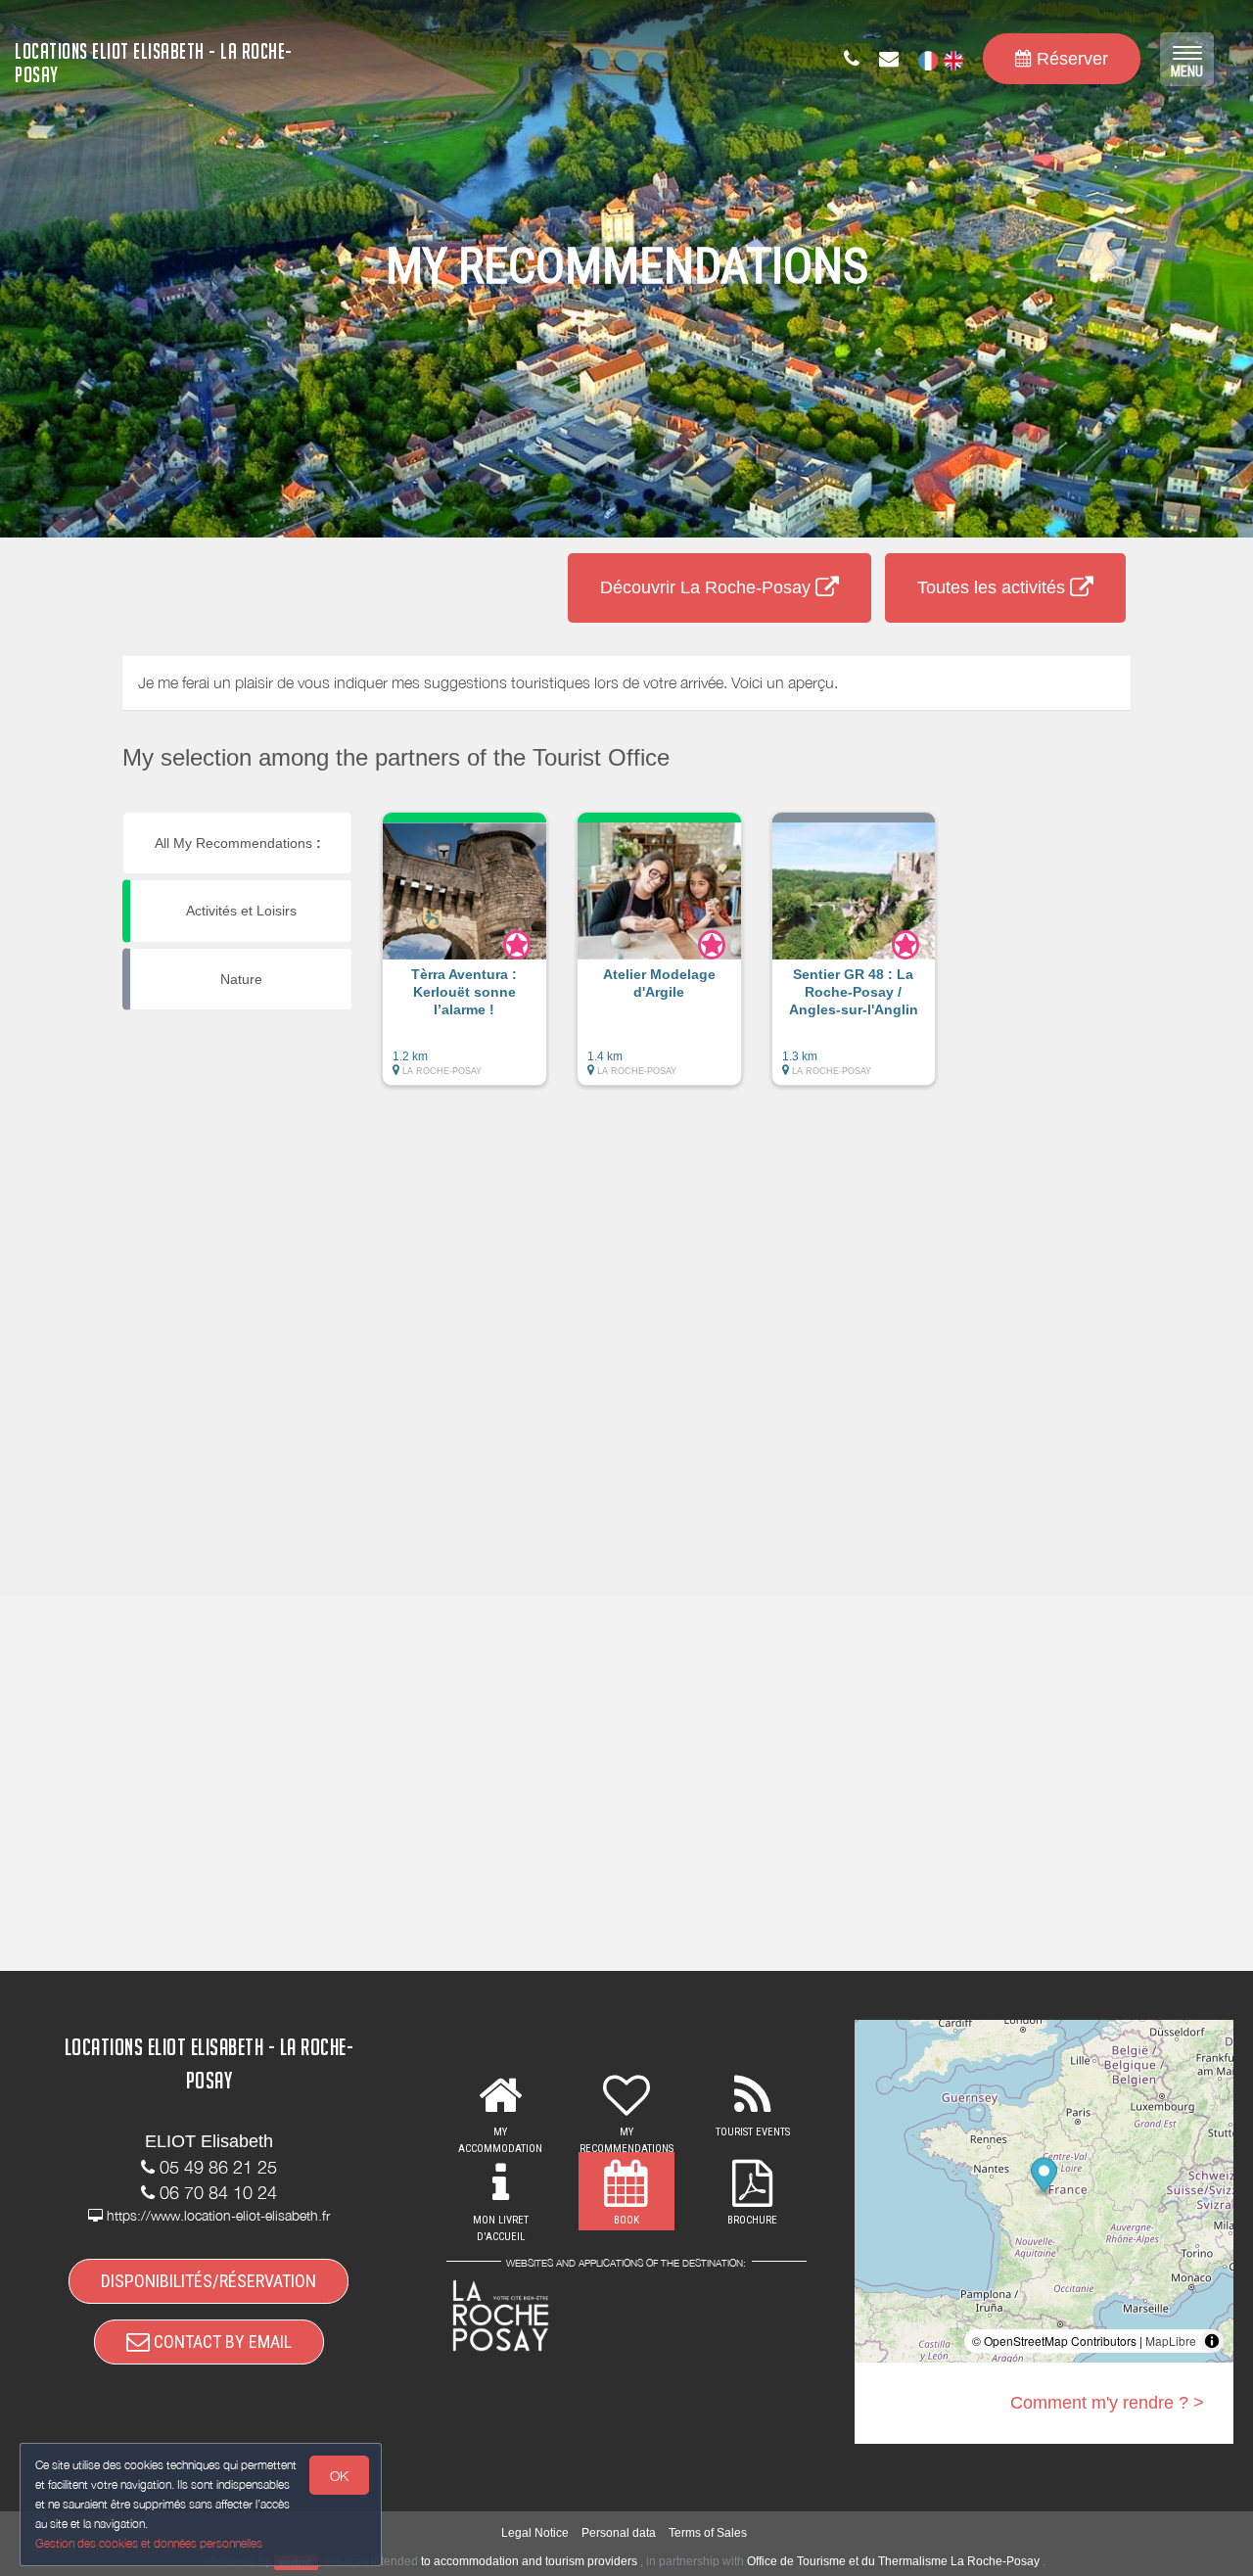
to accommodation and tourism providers (529, 2561)
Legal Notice (535, 2533)
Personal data (619, 2533)
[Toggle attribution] (1212, 2341)
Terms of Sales (708, 2533)
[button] (464, 959)
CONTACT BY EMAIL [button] (221, 2342)
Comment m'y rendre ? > (1107, 2403)
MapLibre (1171, 2341)
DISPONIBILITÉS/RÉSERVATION (209, 2281)
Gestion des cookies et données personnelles (149, 2543)
